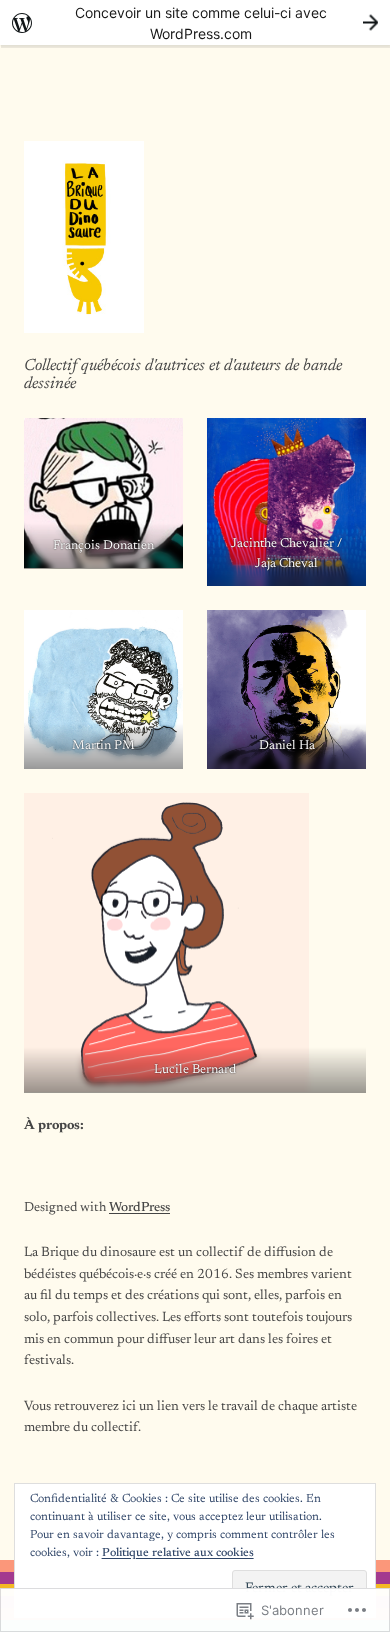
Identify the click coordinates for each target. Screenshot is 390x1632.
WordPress (139, 1208)
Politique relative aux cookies (178, 1553)
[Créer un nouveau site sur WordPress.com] (195, 22)
